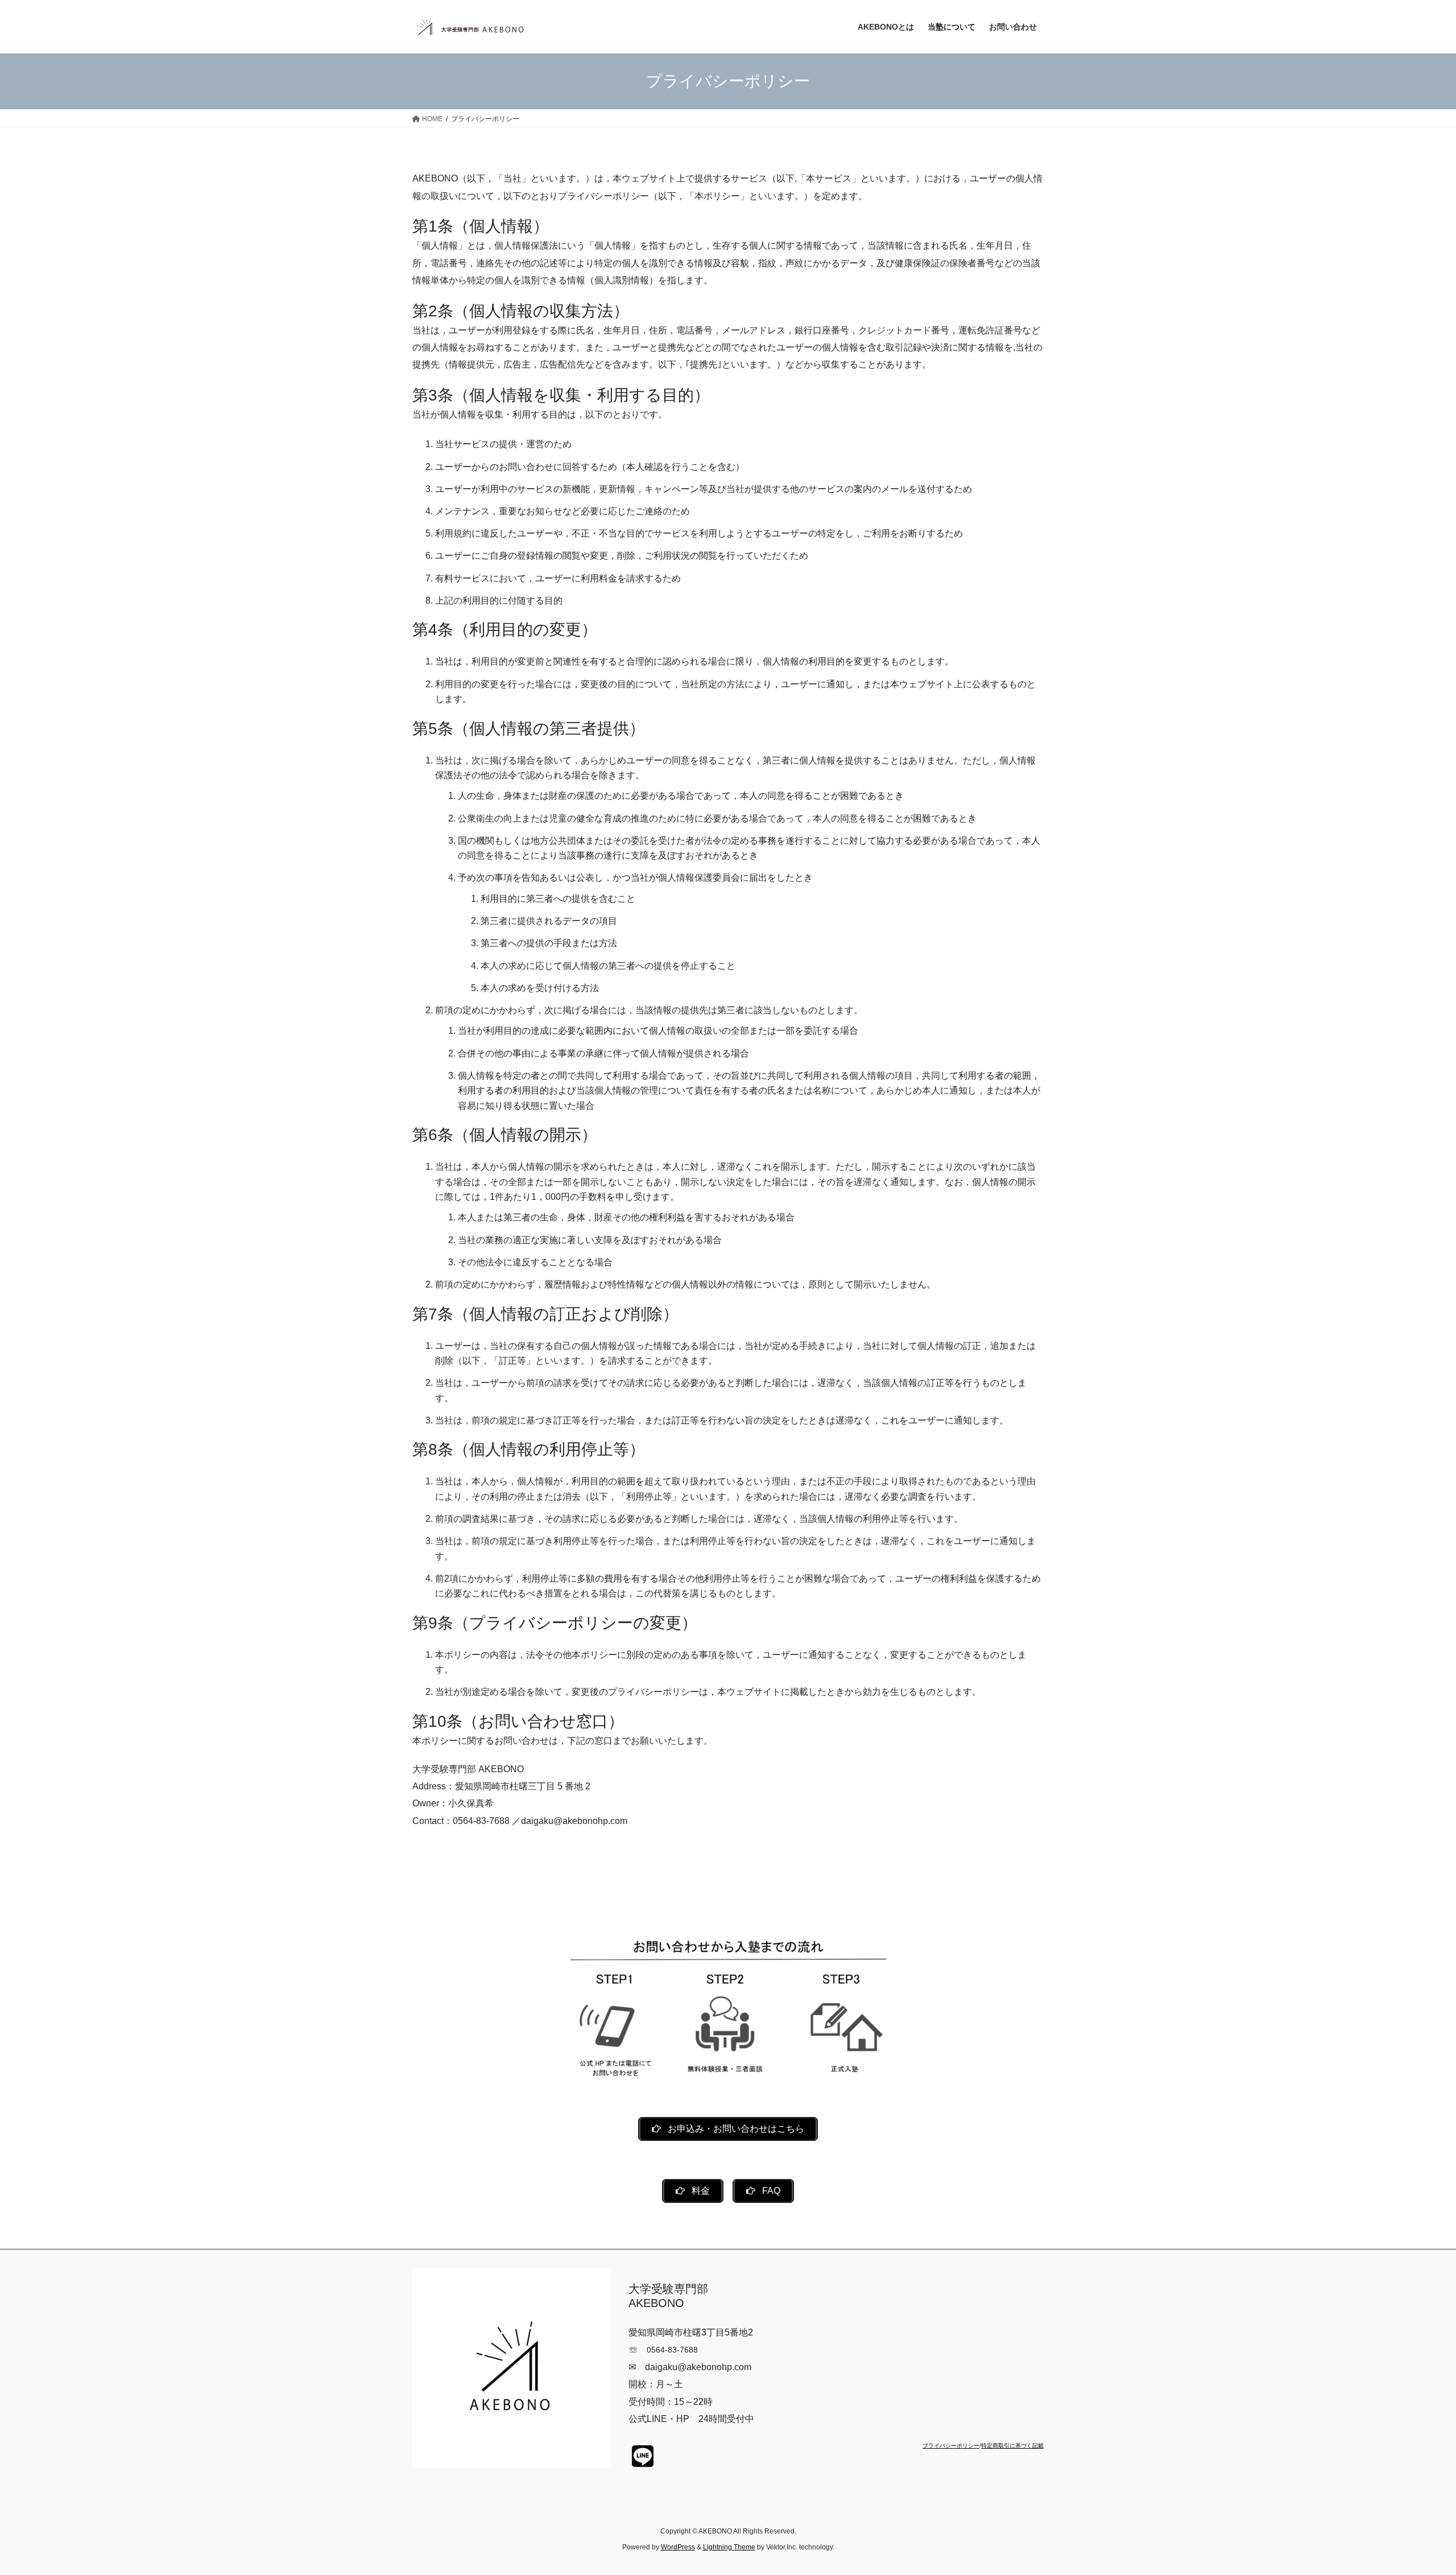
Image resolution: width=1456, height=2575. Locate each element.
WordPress (678, 2547)
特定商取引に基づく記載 (1012, 2446)
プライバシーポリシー (951, 2446)
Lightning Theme (729, 2547)
